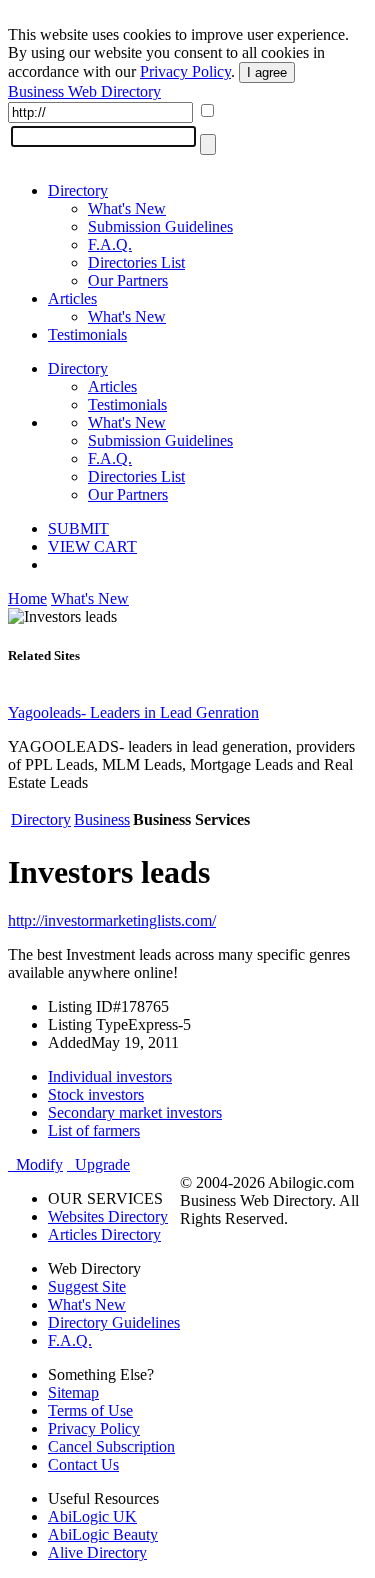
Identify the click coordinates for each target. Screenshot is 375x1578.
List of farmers (94, 1130)
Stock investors (96, 1094)
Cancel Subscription (111, 1446)
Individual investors (110, 1076)
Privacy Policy (185, 71)
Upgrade (98, 1164)
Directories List (136, 262)
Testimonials (87, 334)
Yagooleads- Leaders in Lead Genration (133, 712)
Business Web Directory (84, 91)
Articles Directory (104, 1234)
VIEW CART (92, 546)
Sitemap (73, 1392)
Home (27, 598)
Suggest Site (87, 1286)
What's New (127, 208)
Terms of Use (90, 1410)
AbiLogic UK (92, 1516)
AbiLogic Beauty (103, 1534)
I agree (267, 72)
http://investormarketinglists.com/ (112, 920)
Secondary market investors (135, 1112)
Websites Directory (108, 1216)
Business (102, 819)
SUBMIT (78, 528)
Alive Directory (97, 1552)
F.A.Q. (110, 244)
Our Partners (128, 280)
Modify (35, 1164)
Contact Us (83, 1464)
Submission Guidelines (160, 226)
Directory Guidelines (114, 1322)
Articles (72, 298)
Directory (78, 190)
